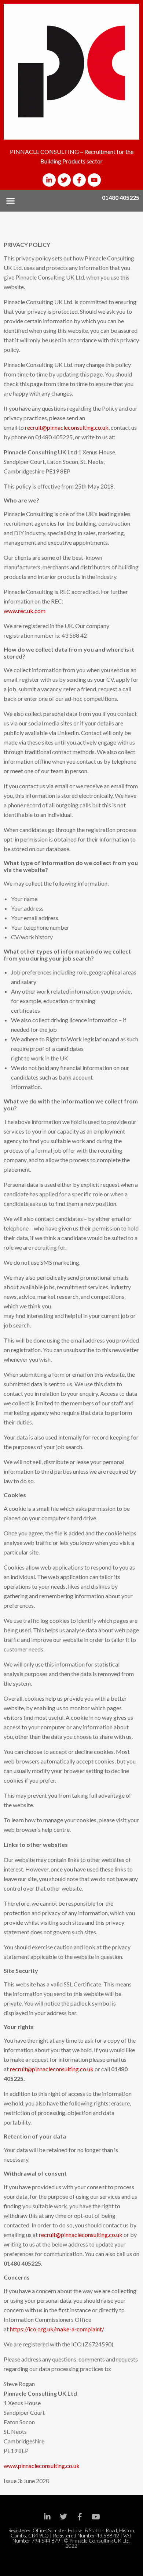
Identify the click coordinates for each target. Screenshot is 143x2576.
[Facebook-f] (79, 180)
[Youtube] (94, 180)
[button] (11, 201)
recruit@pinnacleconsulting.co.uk (67, 427)
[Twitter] (64, 180)
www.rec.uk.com (25, 611)
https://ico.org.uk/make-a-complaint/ (57, 2329)
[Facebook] (80, 2517)
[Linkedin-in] (49, 180)
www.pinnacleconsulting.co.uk (42, 2466)
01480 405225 (121, 197)
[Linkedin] (47, 2517)
